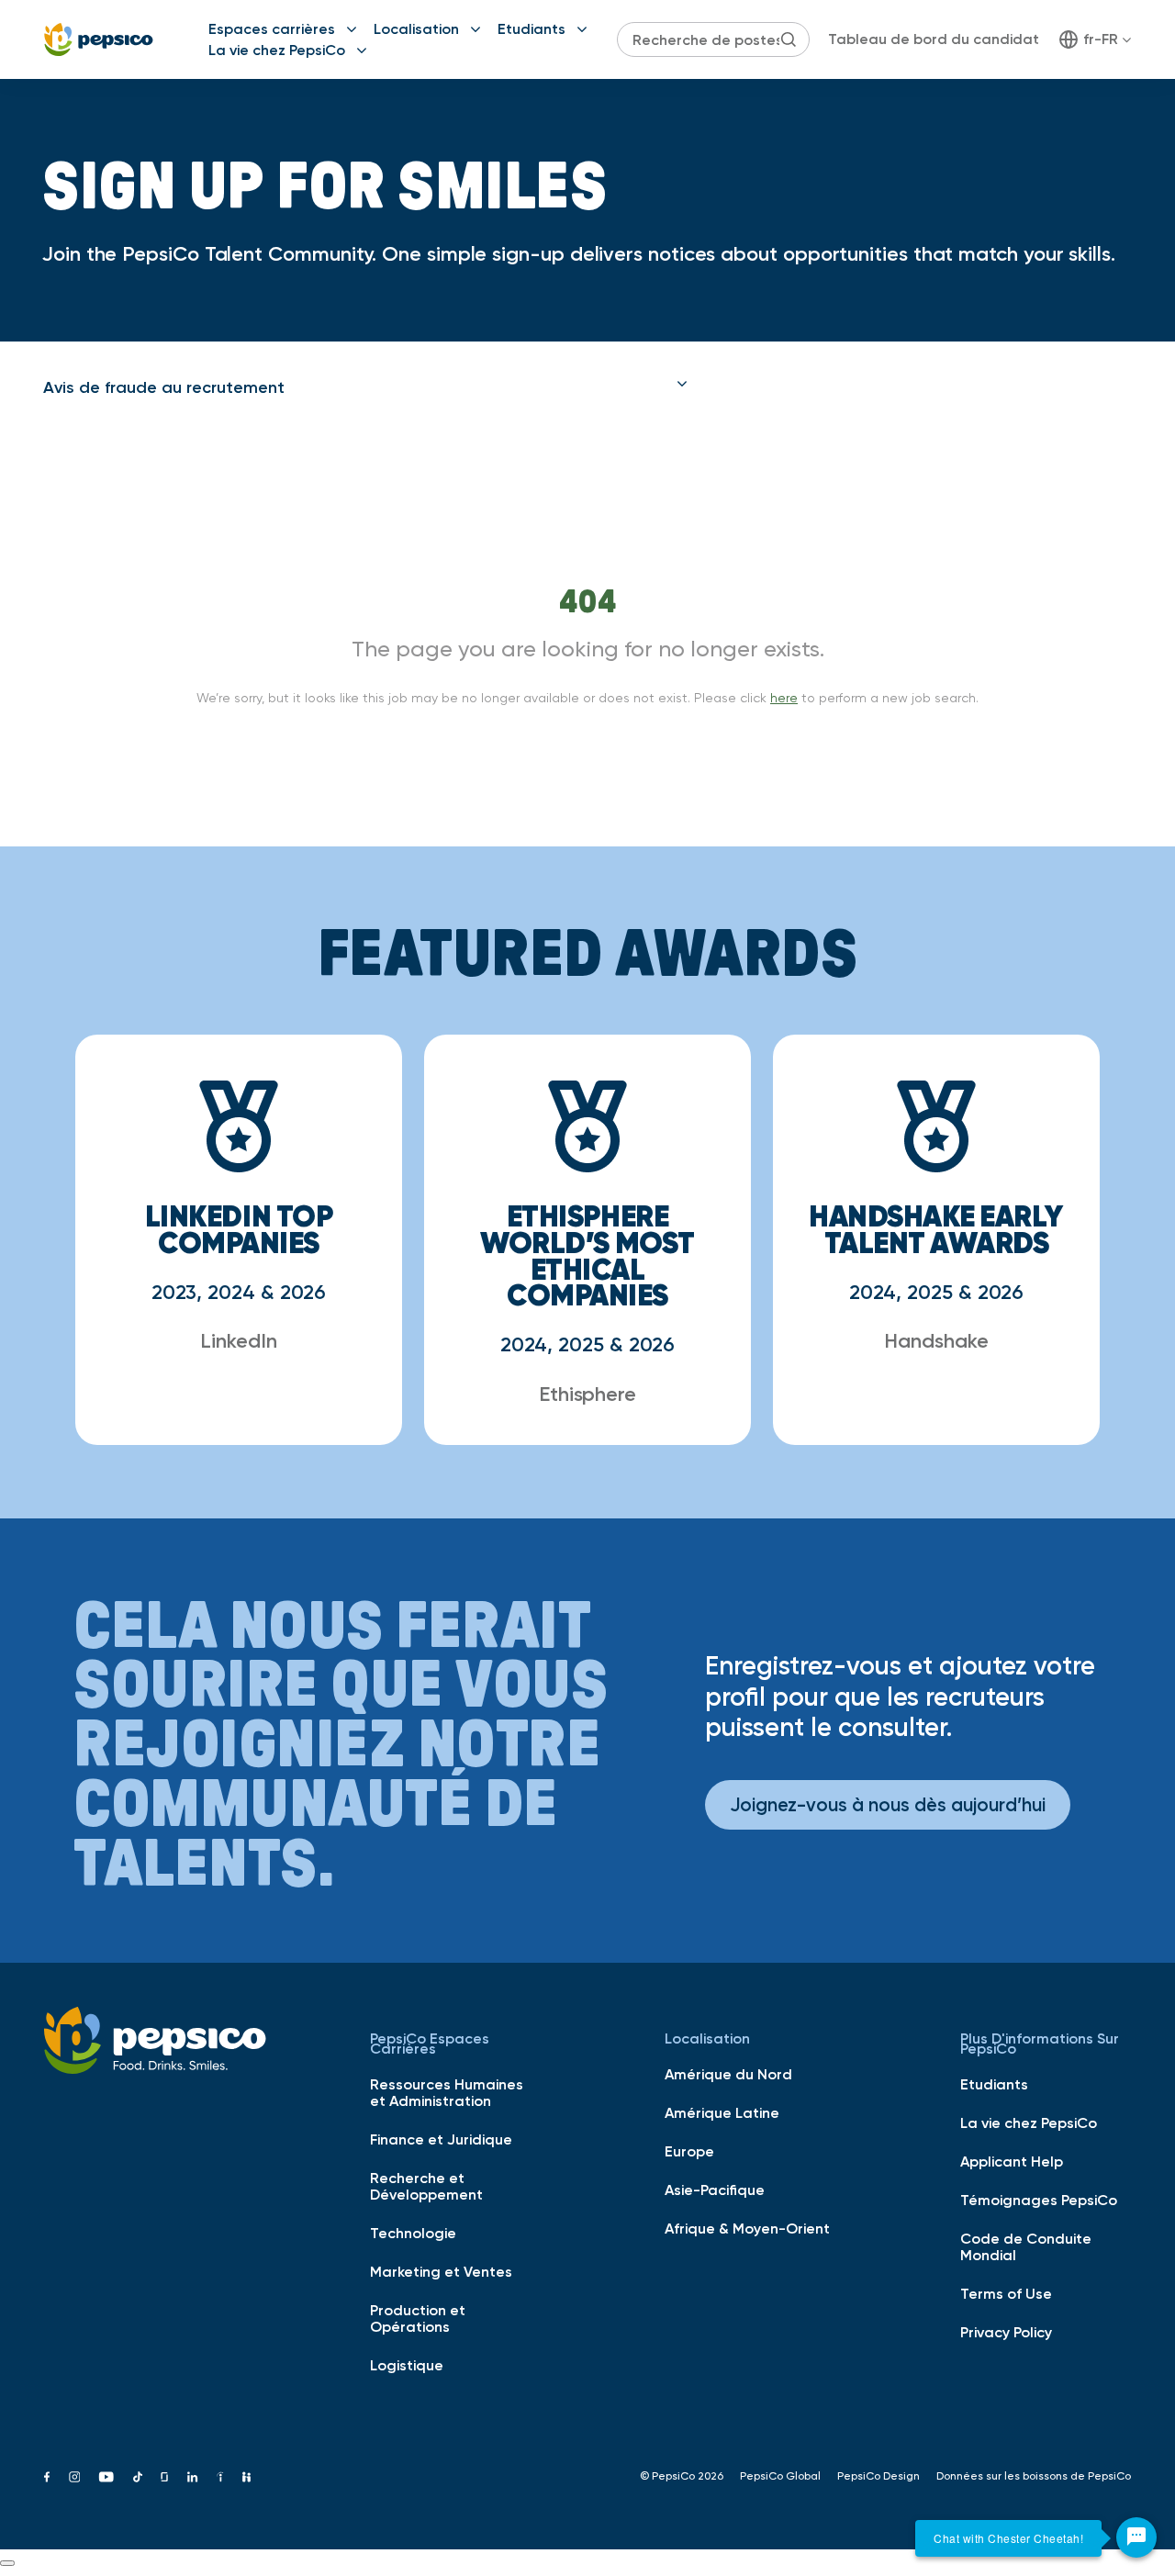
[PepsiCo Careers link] (99, 39)
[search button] (789, 39)
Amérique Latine (722, 2112)
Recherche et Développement (426, 2186)
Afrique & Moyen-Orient (747, 2228)
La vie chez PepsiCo (277, 50)
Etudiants (532, 28)
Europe (689, 2151)
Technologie (413, 2233)
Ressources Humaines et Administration (447, 2092)
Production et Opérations (418, 2318)
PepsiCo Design (878, 2476)
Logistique (407, 2365)
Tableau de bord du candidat (934, 39)
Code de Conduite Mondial (1026, 2246)
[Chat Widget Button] (1136, 2537)
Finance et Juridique (441, 2139)
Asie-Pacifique (715, 2190)
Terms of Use (1006, 2293)
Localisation (416, 28)
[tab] (365, 387)
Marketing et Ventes (441, 2271)
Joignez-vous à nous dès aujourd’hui (888, 1804)
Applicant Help (1012, 2161)
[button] (365, 387)
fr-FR (1101, 39)
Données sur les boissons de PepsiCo (1034, 2476)
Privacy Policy (1006, 2332)
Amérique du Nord (728, 2074)
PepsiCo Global (780, 2476)
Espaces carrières (272, 28)
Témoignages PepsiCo (1039, 2200)
